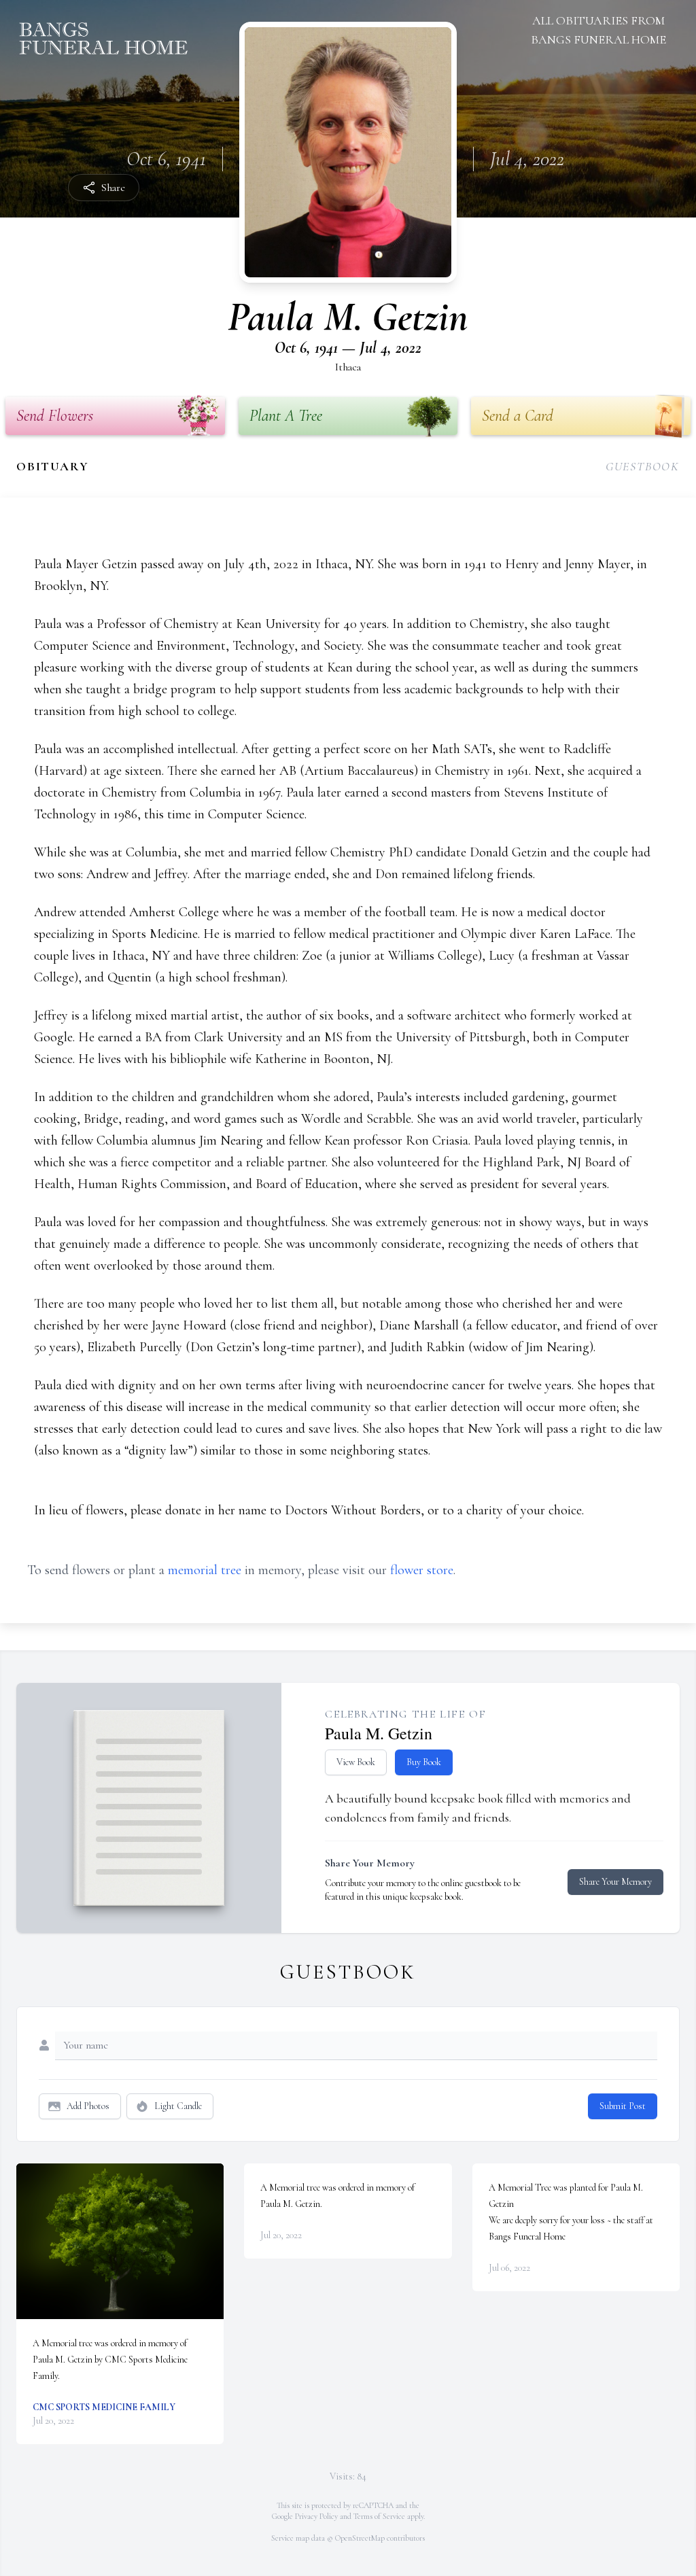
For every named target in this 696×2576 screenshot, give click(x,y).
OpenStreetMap (360, 2538)
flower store (422, 1570)
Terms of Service (379, 2516)
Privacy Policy (316, 2516)
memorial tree (205, 1570)
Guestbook (643, 466)
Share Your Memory (615, 1882)
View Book (356, 1762)
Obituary (52, 466)
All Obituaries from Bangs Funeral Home (598, 30)
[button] (120, 2241)
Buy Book (424, 1762)
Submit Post (623, 2106)
